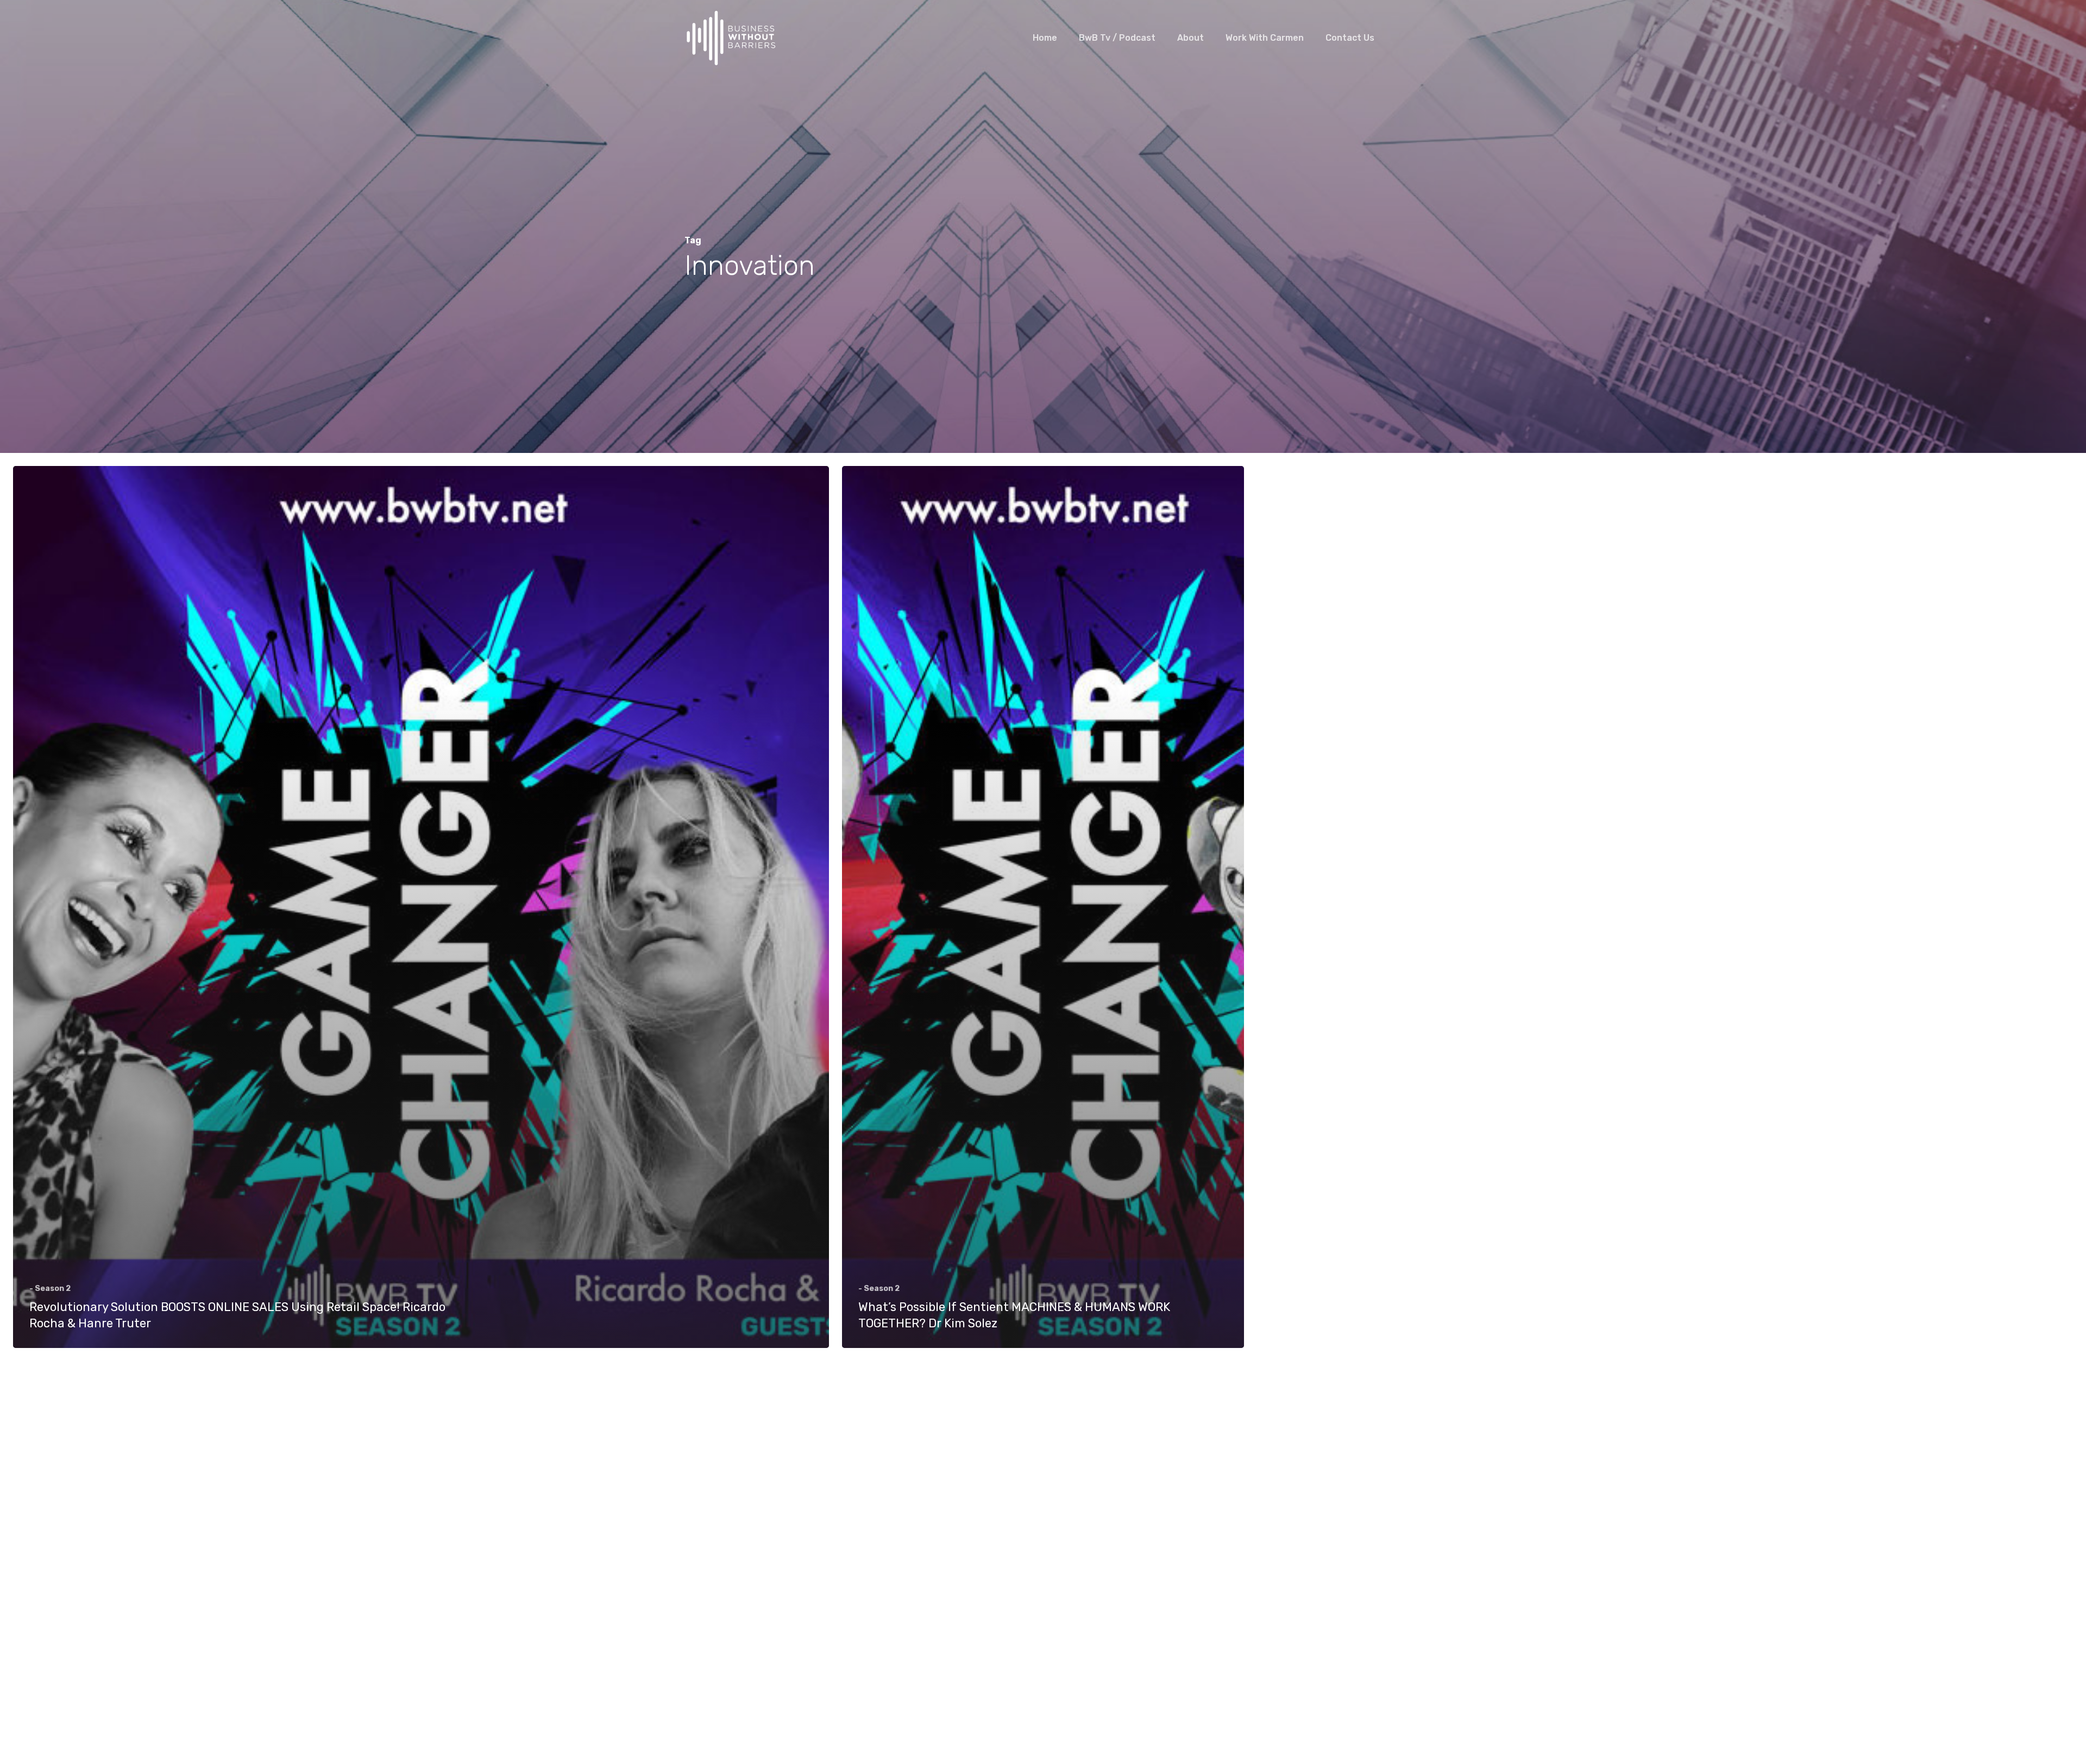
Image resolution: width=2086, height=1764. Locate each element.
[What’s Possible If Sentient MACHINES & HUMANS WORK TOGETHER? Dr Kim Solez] (1043, 907)
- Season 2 (50, 1289)
